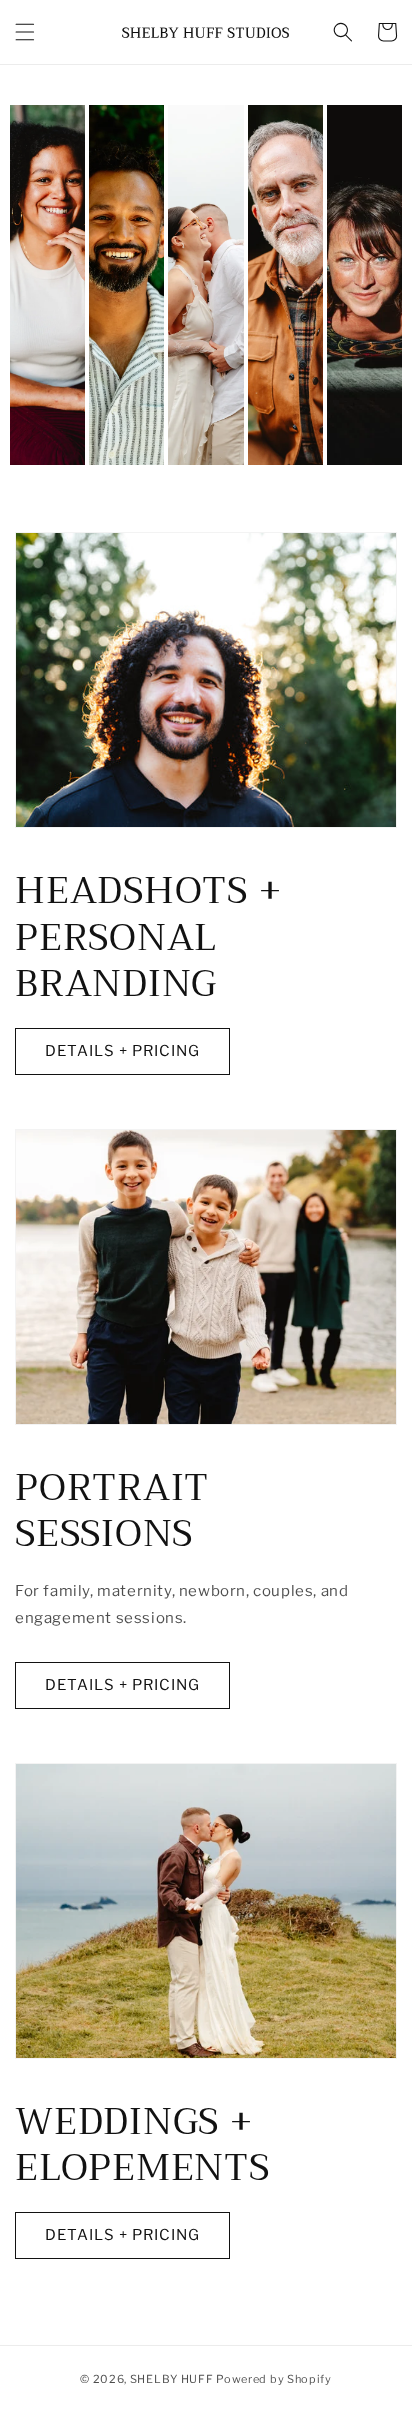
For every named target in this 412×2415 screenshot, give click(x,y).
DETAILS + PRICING (122, 1051)
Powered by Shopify (274, 2379)
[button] (25, 32)
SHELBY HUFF (172, 2379)
